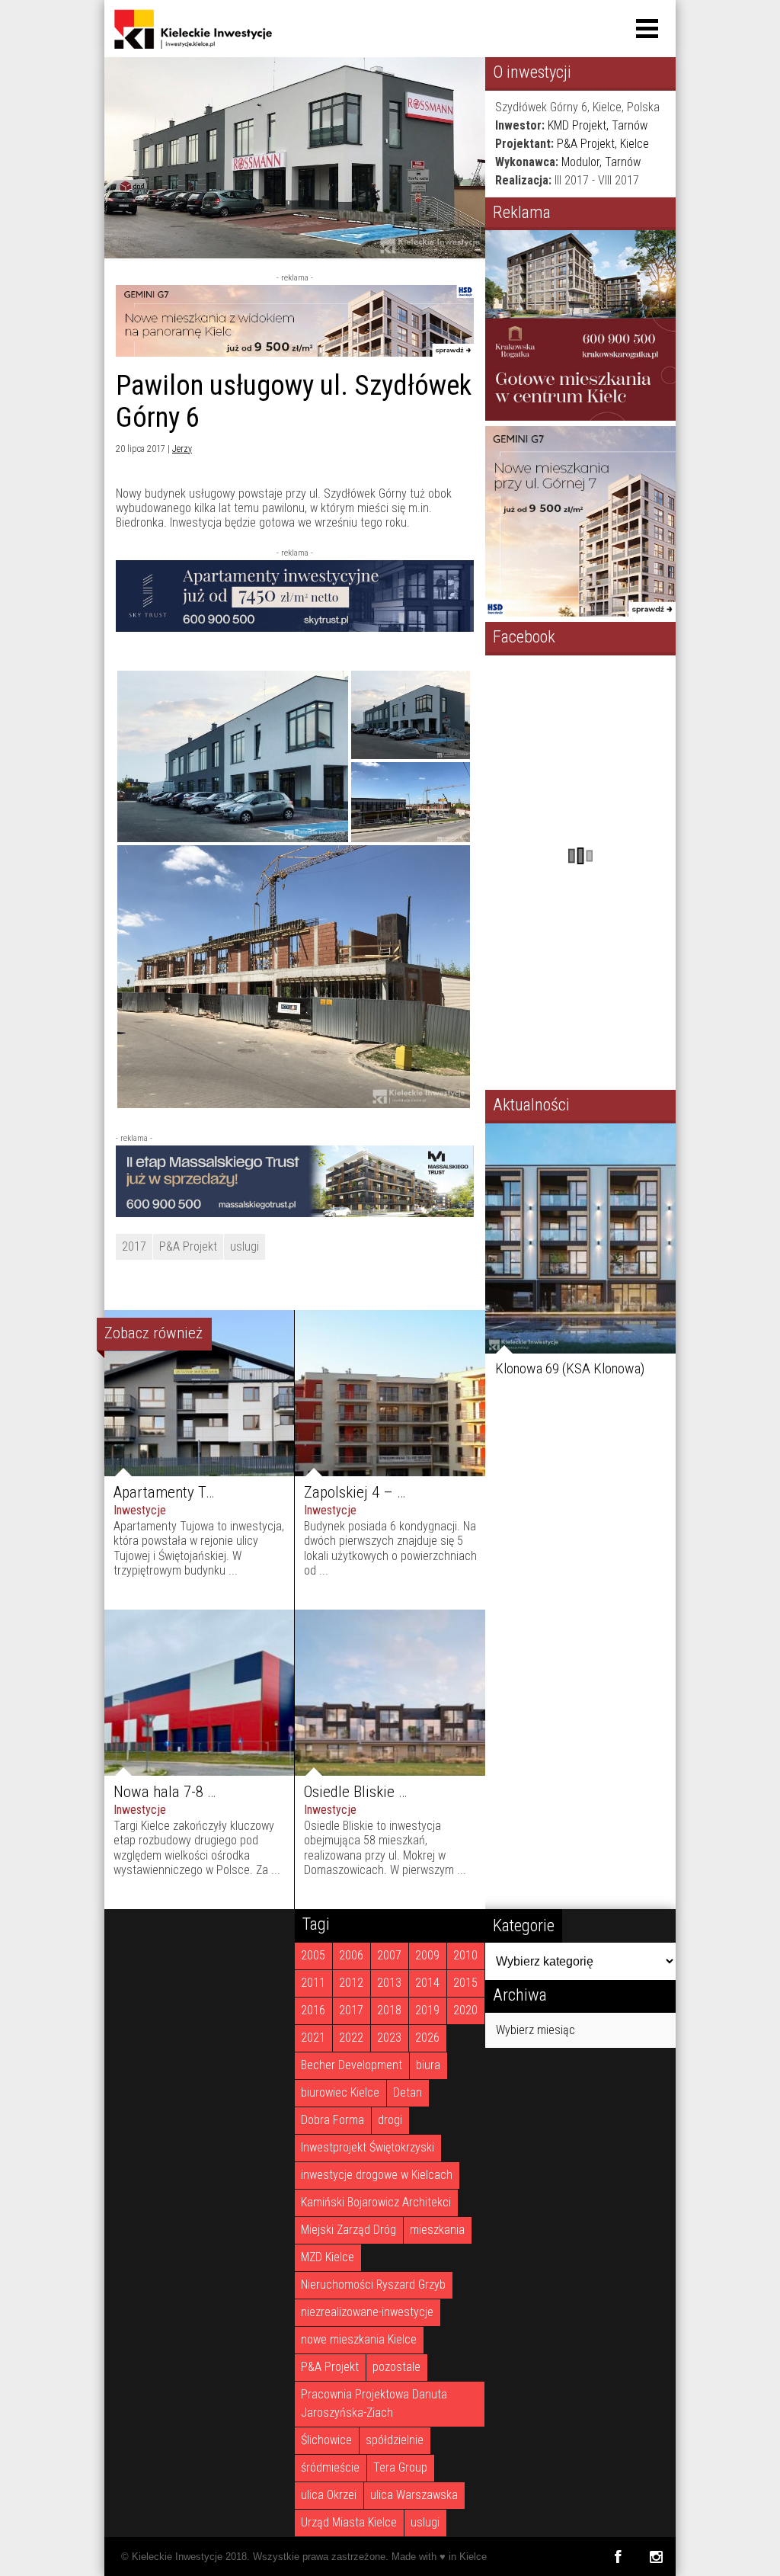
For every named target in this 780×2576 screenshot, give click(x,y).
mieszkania (437, 2230)
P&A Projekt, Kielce (603, 144)
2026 (427, 2038)
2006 (351, 1955)
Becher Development (352, 2065)
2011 (313, 1983)
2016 (313, 2010)
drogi (390, 2120)
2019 (427, 2010)
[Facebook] (617, 2557)
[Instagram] (656, 2557)
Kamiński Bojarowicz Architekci (376, 2202)
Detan (408, 2092)
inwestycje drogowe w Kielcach (377, 2175)
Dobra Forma (332, 2120)
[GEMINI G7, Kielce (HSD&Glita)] (295, 352)
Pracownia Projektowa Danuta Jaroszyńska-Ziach (374, 2403)
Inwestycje (140, 1510)
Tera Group (400, 2467)
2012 (351, 1983)
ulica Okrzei (329, 2495)
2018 (389, 2010)
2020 (465, 2010)
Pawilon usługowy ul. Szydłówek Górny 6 (294, 401)
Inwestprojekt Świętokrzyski (368, 2147)
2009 (427, 1955)
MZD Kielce (328, 2257)
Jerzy (182, 449)
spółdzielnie (395, 2440)
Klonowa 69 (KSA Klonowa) (570, 1368)
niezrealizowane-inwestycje (367, 2312)
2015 (465, 1983)
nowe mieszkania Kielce (359, 2339)
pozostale (396, 2367)
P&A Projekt (188, 1246)
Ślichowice (326, 2440)
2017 (134, 1246)
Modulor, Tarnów (601, 162)
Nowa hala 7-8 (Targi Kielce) (202, 1792)
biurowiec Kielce (340, 2092)
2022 (351, 2038)
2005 (313, 1955)
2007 (389, 1955)
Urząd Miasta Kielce (349, 2522)
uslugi (245, 1246)
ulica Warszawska (414, 2495)
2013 (389, 1983)
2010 (465, 1955)
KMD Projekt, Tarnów (598, 125)
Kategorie (524, 1925)
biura (428, 2065)
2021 (313, 2038)
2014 (427, 1983)
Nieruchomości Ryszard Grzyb (373, 2284)
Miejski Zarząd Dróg (348, 2230)
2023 (389, 2038)
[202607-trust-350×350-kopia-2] (580, 417)
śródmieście (330, 2467)
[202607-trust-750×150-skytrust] (295, 628)
